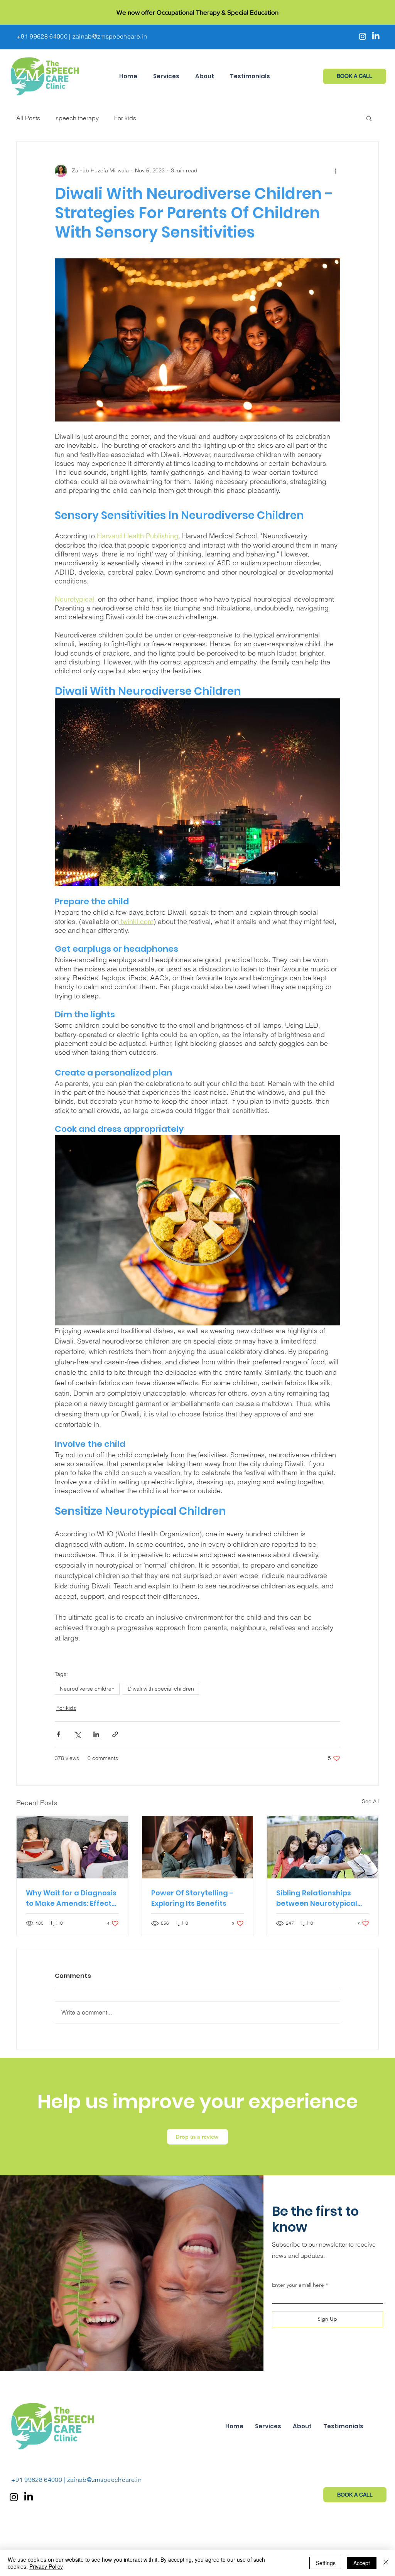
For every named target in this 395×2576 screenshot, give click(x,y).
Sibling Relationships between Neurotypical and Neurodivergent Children (317, 1898)
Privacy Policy (46, 2566)
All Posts (28, 118)
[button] (166, 76)
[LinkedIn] (376, 36)
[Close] (386, 2563)
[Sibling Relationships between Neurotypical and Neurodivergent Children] (323, 1847)
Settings (326, 2563)
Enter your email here (298, 2285)
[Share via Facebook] (58, 1734)
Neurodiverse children (87, 1689)
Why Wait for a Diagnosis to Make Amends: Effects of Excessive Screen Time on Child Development (71, 1898)
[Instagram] (363, 36)
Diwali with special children (161, 1689)
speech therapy (77, 118)
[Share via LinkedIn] (96, 1734)
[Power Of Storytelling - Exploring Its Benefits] (198, 1847)
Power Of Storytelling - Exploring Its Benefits (192, 1898)
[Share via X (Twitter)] (77, 1734)
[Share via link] (115, 1734)
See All (370, 1801)
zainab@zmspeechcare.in (110, 36)
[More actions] (336, 171)
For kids (125, 118)
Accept (362, 2563)
